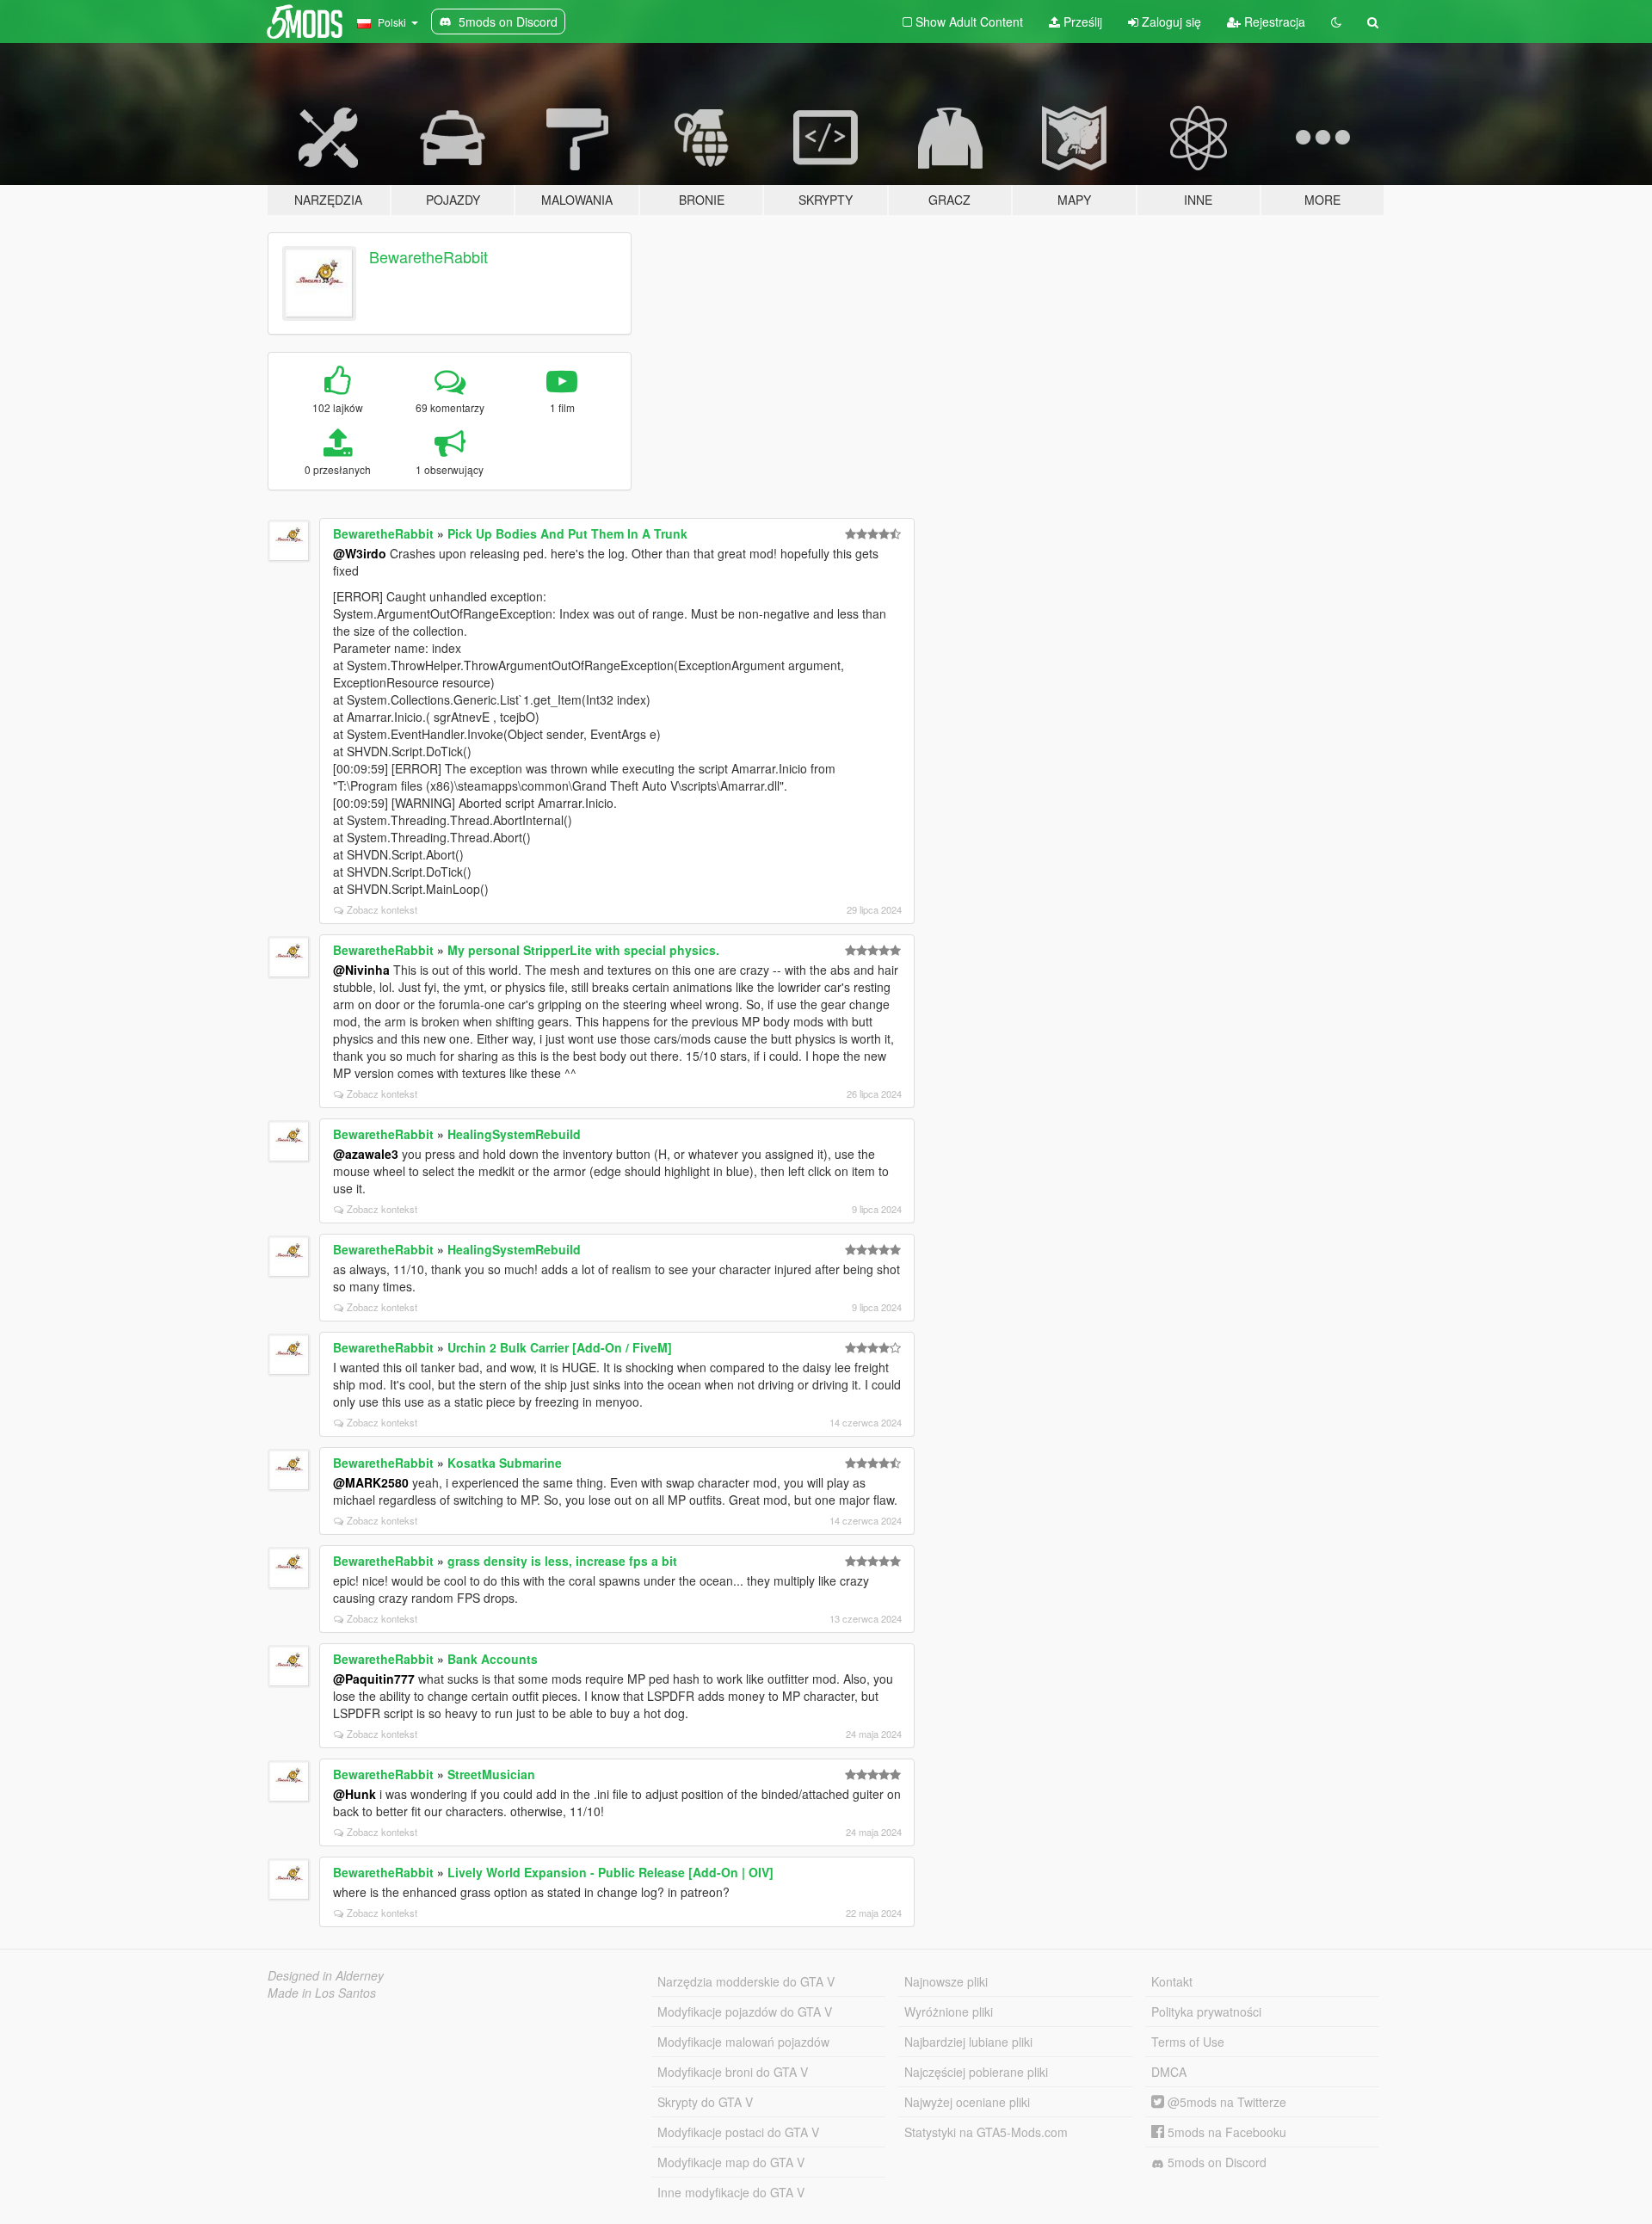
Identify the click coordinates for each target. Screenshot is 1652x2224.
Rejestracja (1273, 22)
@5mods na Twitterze (1225, 2102)
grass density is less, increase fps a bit (562, 1561)
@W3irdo (360, 553)
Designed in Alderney (326, 1975)
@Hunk (354, 1794)
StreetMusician (491, 1774)
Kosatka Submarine (505, 1463)
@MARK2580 (371, 1482)
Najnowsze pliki (946, 1981)
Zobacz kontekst (382, 909)
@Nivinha (361, 970)
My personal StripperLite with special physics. (583, 950)
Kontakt (1172, 1981)
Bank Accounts (493, 1659)
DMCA (1169, 2072)
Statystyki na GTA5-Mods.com (986, 2132)
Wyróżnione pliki (949, 2011)
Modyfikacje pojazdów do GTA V (745, 2011)
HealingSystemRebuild (514, 1134)
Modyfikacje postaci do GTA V (738, 2132)
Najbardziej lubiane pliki (968, 2042)
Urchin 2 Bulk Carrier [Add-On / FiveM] (560, 1347)
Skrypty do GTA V (705, 2102)
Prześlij (1081, 22)
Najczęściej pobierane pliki (976, 2072)
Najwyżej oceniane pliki (967, 2102)
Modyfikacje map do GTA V (731, 2162)
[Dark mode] (1336, 22)
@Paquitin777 (374, 1679)
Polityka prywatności (1206, 2011)
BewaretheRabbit (428, 256)
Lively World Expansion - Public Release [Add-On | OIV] (610, 1872)
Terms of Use (1188, 2042)
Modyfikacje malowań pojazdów (743, 2042)
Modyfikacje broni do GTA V (733, 2072)
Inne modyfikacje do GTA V (731, 2192)
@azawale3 (366, 1154)
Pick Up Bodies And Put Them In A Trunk (567, 533)
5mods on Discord (1215, 2162)
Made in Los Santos (322, 1993)
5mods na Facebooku (1225, 2132)
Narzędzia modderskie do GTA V (746, 1981)
